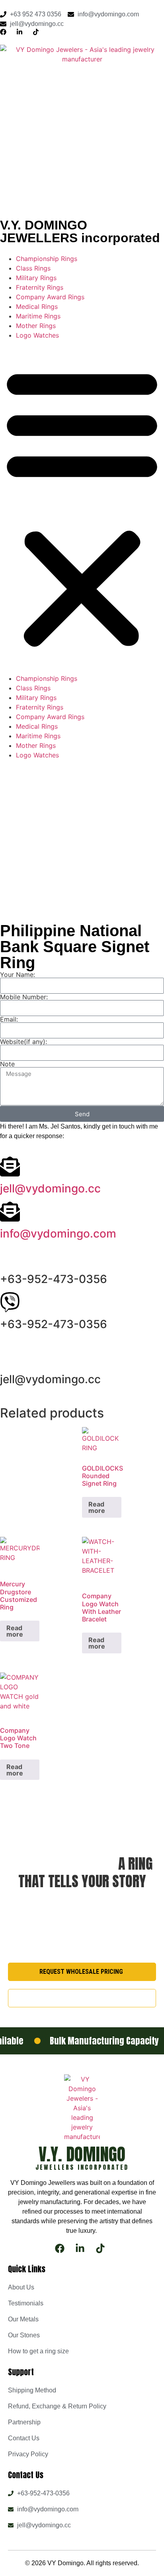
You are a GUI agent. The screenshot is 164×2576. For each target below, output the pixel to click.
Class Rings (33, 268)
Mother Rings (36, 326)
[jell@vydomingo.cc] (10, 1166)
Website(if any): (23, 1042)
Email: (9, 1019)
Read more (97, 1507)
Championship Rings (47, 259)
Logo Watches (37, 335)
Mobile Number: (24, 997)
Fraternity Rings (40, 287)
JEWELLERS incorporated (82, 2167)
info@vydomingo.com (58, 1234)
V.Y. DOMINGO (82, 2154)
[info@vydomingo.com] (10, 1212)
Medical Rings (37, 306)
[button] (82, 507)
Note (7, 1064)
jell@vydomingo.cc (50, 1188)
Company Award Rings (50, 297)
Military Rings (36, 278)
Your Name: (18, 975)
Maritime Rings (38, 316)
